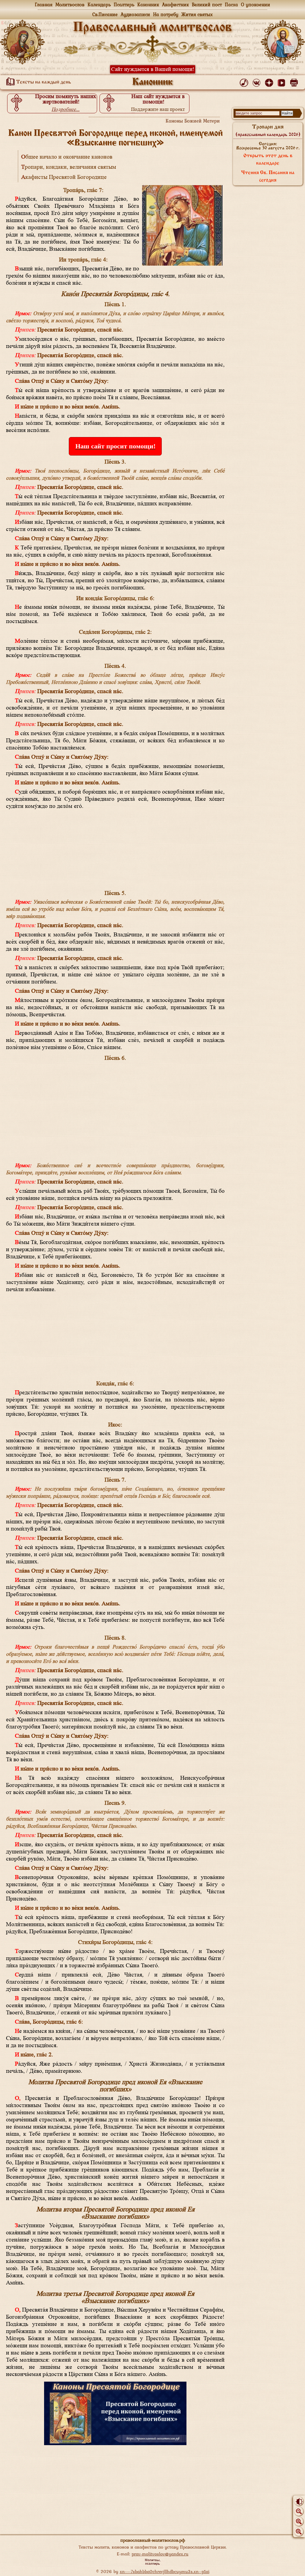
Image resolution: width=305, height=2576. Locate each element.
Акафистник (175, 4)
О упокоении (256, 4)
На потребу (166, 14)
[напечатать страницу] (295, 81)
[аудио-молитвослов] (245, 81)
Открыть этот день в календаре (268, 160)
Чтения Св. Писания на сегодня (268, 177)
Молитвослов (70, 4)
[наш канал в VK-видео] (283, 81)
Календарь (99, 4)
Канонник (148, 4)
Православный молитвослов (152, 28)
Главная (44, 4)
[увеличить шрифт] (299, 2532)
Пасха (231, 4)
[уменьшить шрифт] (299, 2511)
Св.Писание (105, 14)
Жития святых (197, 14)
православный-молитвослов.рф (153, 2540)
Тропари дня (268, 131)
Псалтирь (124, 4)
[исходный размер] (299, 2521)
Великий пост (207, 4)
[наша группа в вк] (257, 81)
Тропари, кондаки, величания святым (69, 167)
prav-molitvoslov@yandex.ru (160, 2554)
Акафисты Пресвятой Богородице (64, 177)
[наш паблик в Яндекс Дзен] (270, 81)
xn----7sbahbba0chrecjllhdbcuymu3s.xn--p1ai (165, 2571)
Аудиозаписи (135, 14)
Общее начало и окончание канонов (67, 157)
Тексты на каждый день (43, 82)
